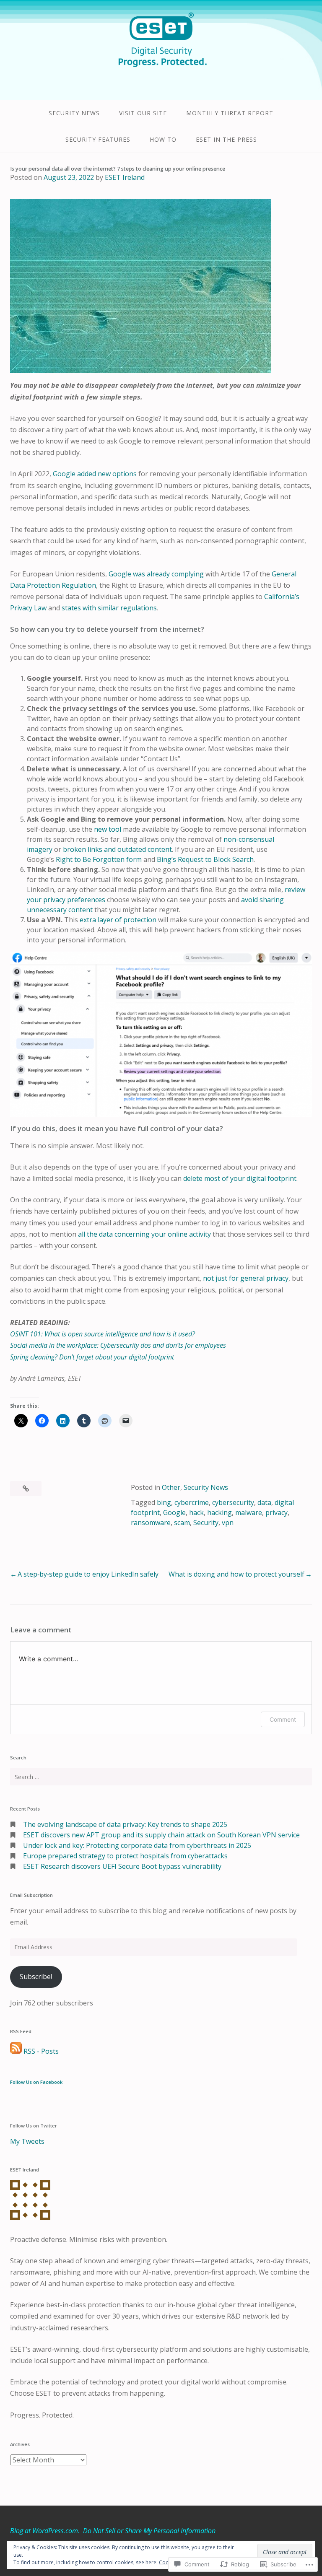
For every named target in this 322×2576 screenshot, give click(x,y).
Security (206, 1523)
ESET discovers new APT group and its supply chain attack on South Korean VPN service (161, 1835)
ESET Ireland (125, 177)
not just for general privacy (246, 1278)
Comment (283, 1719)
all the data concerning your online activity (144, 1234)
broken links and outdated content (117, 849)
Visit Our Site (143, 113)
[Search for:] (161, 1777)
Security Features (98, 139)
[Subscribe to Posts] (16, 2051)
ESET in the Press (226, 139)
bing (164, 1502)
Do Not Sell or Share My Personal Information (149, 2531)
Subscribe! (36, 1977)
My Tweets (27, 2141)
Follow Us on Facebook (36, 2082)
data (264, 1502)
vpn (228, 1523)
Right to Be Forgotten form (99, 859)
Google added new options (95, 474)
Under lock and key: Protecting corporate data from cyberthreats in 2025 (137, 1845)
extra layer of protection (118, 920)
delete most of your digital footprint (240, 1178)
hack (196, 1512)
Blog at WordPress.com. (45, 2531)
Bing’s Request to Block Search (205, 859)
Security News (74, 113)
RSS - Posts (41, 2051)
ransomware (151, 1523)
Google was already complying (156, 574)
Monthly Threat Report (230, 113)
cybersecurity (233, 1502)
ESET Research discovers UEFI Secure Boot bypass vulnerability (122, 1866)
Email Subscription (31, 1895)
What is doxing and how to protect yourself (236, 1574)
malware (249, 1512)
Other (171, 1487)
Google (174, 1512)
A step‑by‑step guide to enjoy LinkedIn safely (88, 1574)
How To (163, 139)
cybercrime (192, 1502)
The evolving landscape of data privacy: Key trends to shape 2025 (125, 1824)
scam (182, 1523)
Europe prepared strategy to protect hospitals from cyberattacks (125, 1856)
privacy (277, 1512)
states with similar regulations (109, 608)
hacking (219, 1512)
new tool (108, 829)
